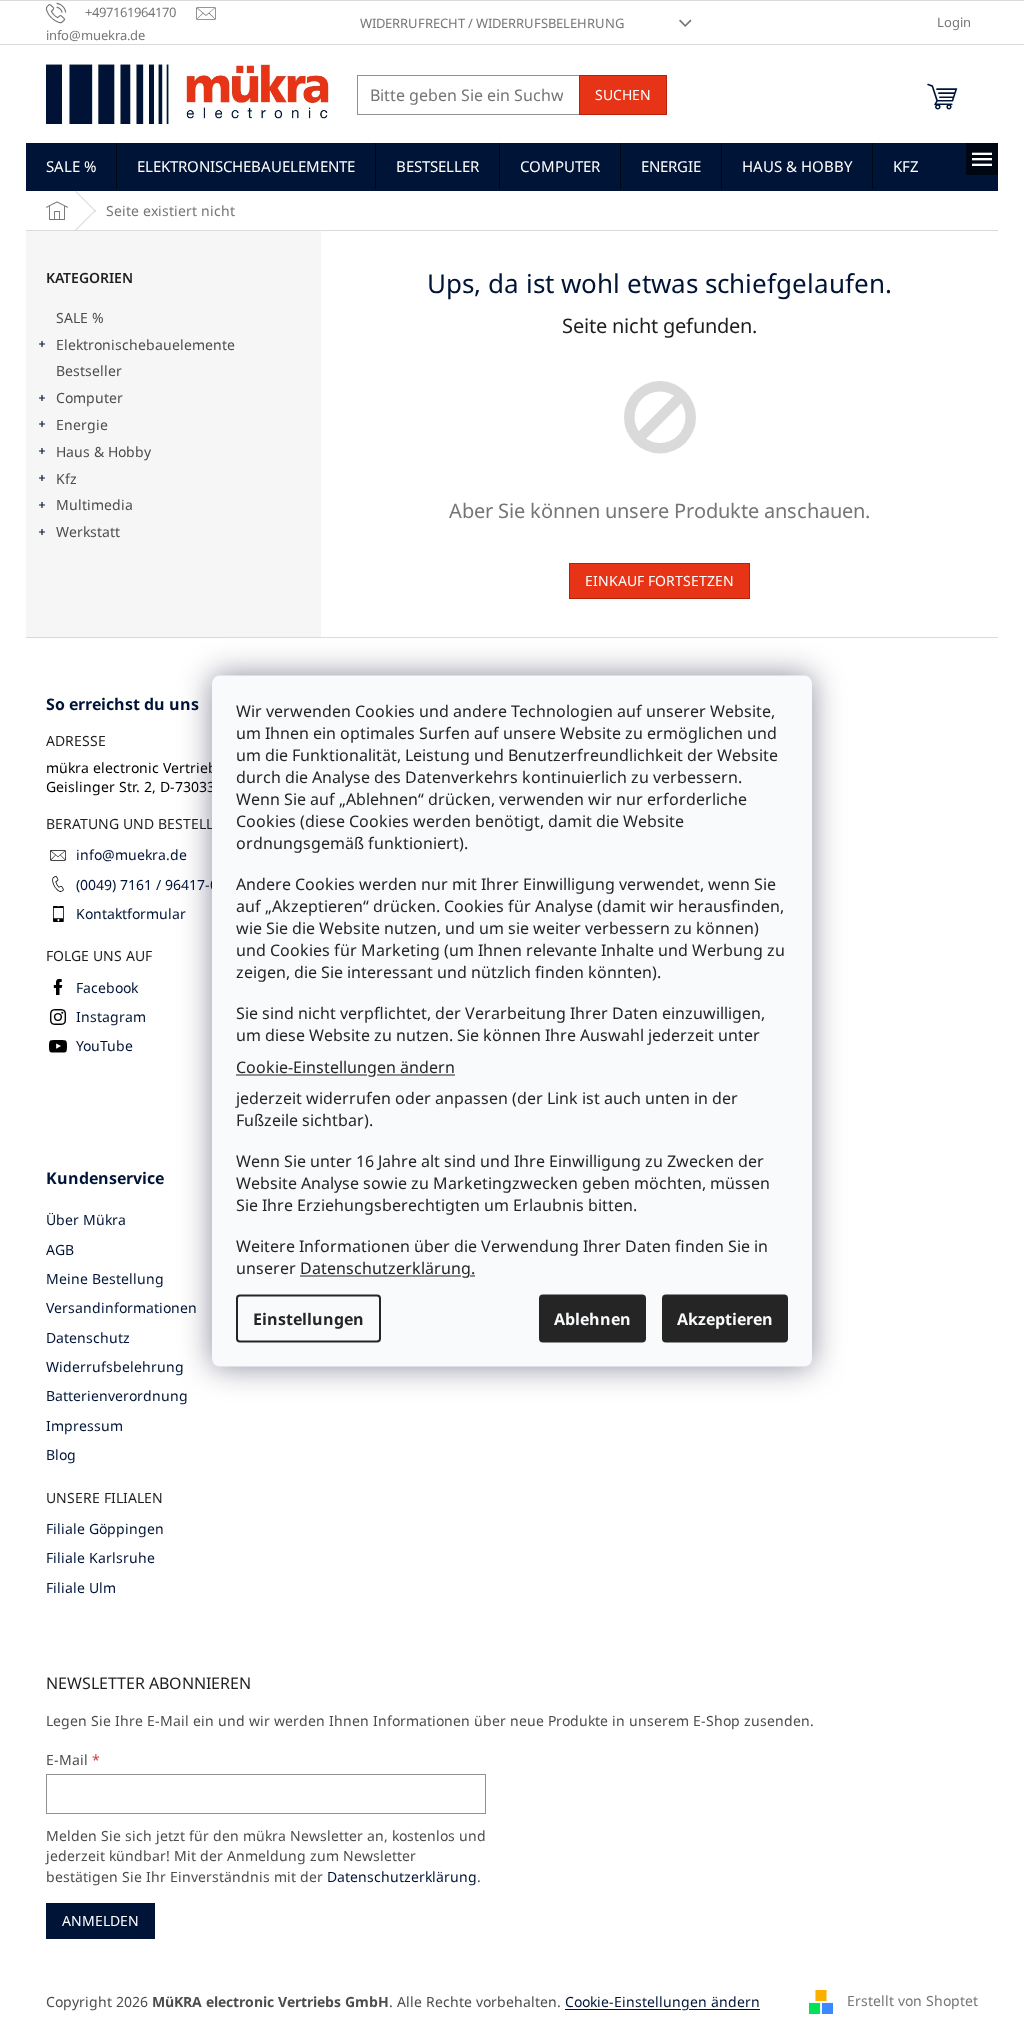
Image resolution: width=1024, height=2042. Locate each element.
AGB (60, 1249)
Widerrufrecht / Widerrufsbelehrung (492, 23)
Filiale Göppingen (105, 1528)
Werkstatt (88, 531)
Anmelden (100, 1920)
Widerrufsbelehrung (115, 1366)
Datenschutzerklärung (402, 1876)
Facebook (107, 987)
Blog (61, 1454)
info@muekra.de (131, 854)
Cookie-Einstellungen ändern (345, 1066)
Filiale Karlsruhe (100, 1557)
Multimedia (94, 504)
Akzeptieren (725, 1319)
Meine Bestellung (105, 1278)
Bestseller (89, 370)
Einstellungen (308, 1319)
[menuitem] (71, 166)
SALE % (80, 317)
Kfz (66, 478)
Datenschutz (88, 1337)
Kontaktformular (131, 913)
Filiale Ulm (81, 1587)
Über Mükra (86, 1219)
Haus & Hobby (103, 451)
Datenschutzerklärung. (387, 1268)
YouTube (104, 1045)
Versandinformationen (121, 1307)
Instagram (111, 1016)
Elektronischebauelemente (145, 344)
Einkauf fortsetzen (659, 580)
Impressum (84, 1425)
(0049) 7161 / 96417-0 (147, 884)
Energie (82, 424)
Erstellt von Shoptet (912, 1999)
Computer (89, 397)
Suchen (623, 94)
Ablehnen (592, 1319)
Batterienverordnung (117, 1395)
